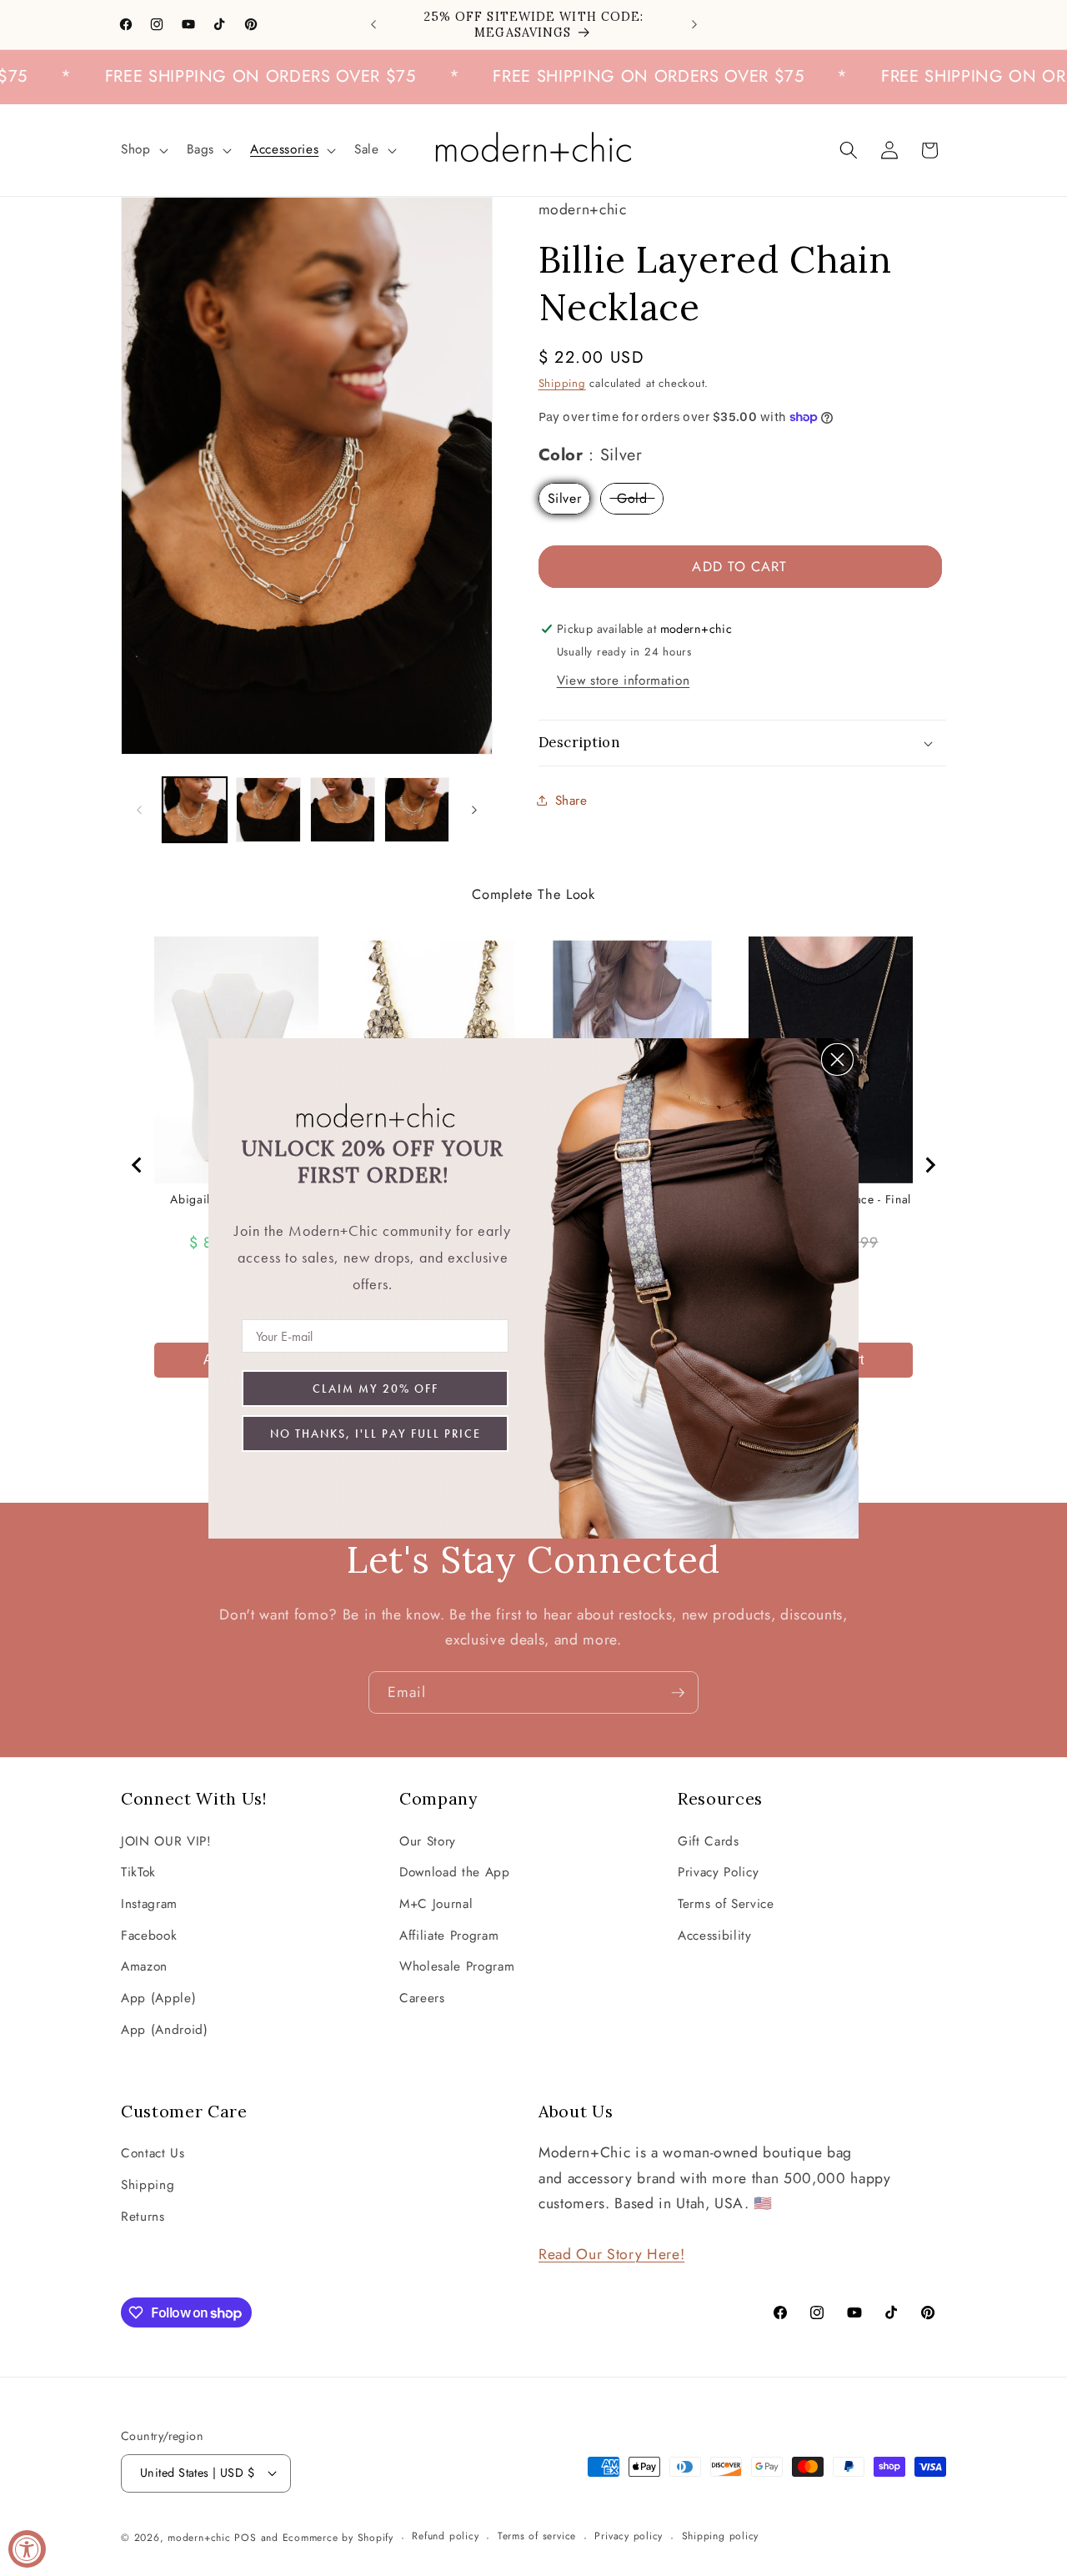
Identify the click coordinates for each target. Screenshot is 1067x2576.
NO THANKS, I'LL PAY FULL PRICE (376, 1434)
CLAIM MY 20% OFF (376, 1388)
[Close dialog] (837, 1060)
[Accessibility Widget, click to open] (27, 2549)
